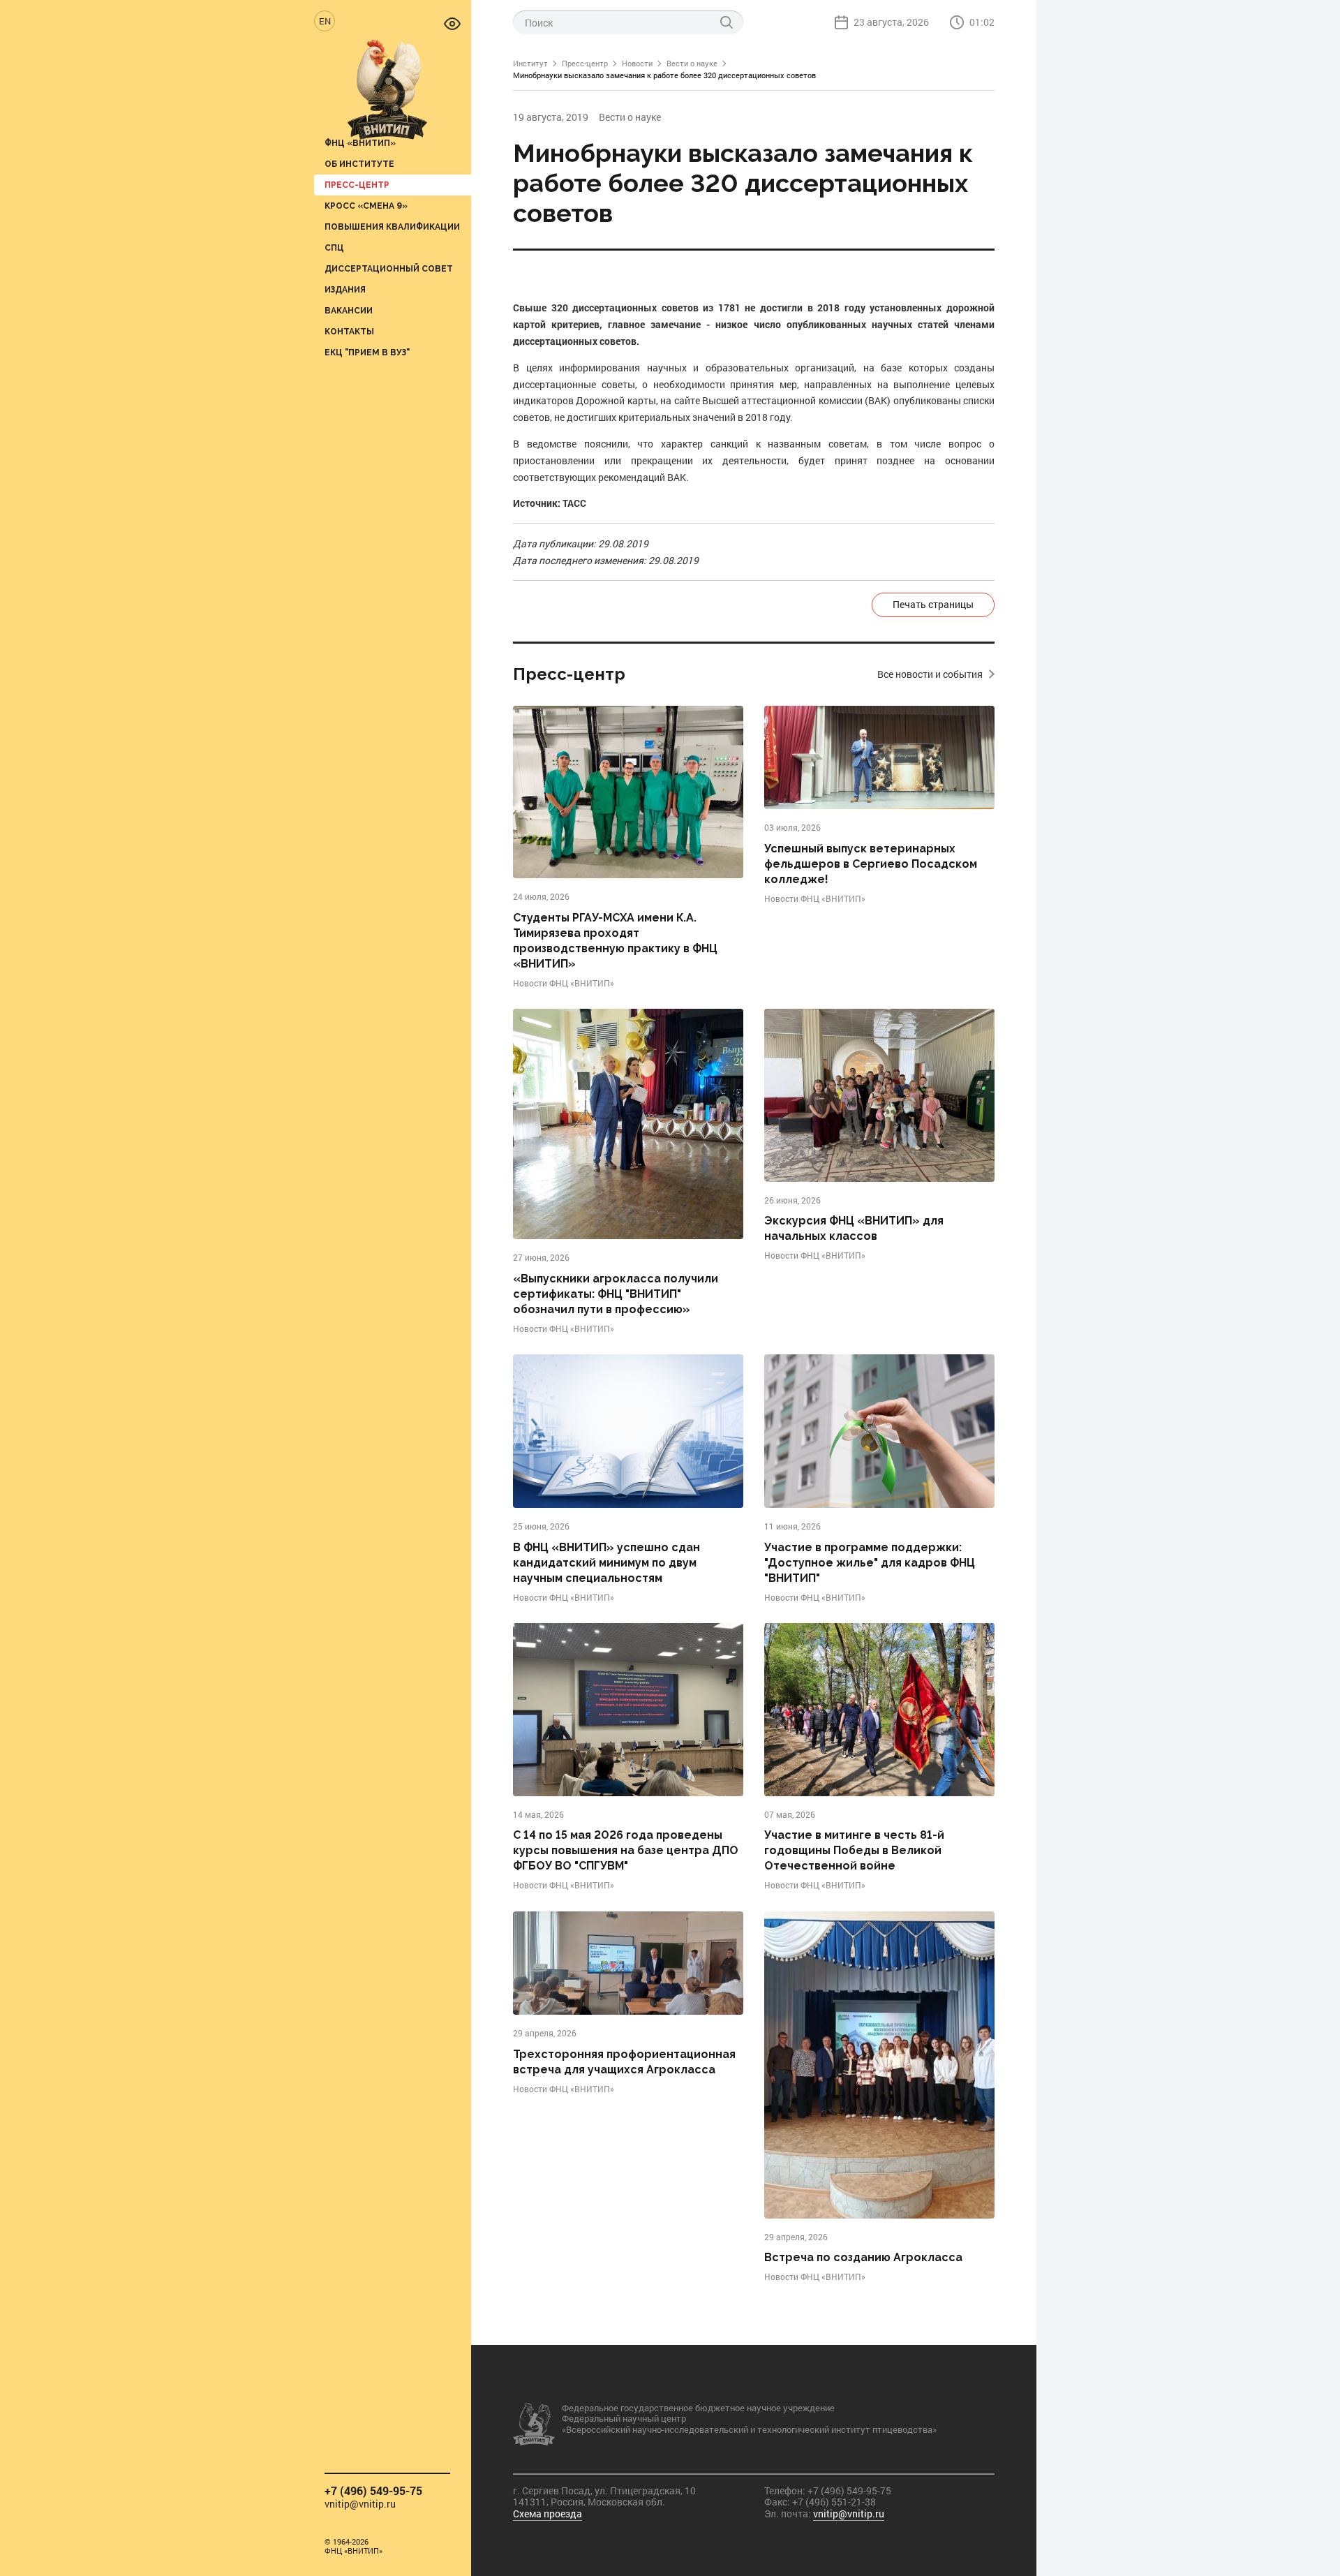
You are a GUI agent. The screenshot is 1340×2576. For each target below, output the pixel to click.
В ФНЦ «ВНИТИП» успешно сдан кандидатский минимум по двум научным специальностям (606, 1563)
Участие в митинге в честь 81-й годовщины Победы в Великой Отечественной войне (854, 1850)
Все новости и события (930, 674)
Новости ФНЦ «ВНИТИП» (564, 983)
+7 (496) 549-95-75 (373, 2490)
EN (325, 21)
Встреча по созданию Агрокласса (863, 2257)
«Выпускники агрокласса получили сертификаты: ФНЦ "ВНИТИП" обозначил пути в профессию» (616, 1294)
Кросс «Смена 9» (366, 206)
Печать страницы (933, 604)
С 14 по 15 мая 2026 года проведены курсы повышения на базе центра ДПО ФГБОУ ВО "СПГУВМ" (626, 1850)
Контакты (349, 331)
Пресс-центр (357, 185)
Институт (530, 63)
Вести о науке (692, 63)
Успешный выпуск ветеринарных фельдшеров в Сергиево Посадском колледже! (871, 864)
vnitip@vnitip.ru (360, 2504)
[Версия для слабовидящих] (452, 23)
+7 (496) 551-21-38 (834, 2502)
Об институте (359, 164)
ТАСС (574, 503)
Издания (345, 289)
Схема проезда (548, 2514)
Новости (637, 63)
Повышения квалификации (392, 227)
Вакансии (349, 310)
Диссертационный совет (389, 268)
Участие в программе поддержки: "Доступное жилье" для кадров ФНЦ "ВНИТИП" (870, 1563)
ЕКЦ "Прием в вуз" (367, 352)
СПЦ (334, 247)
